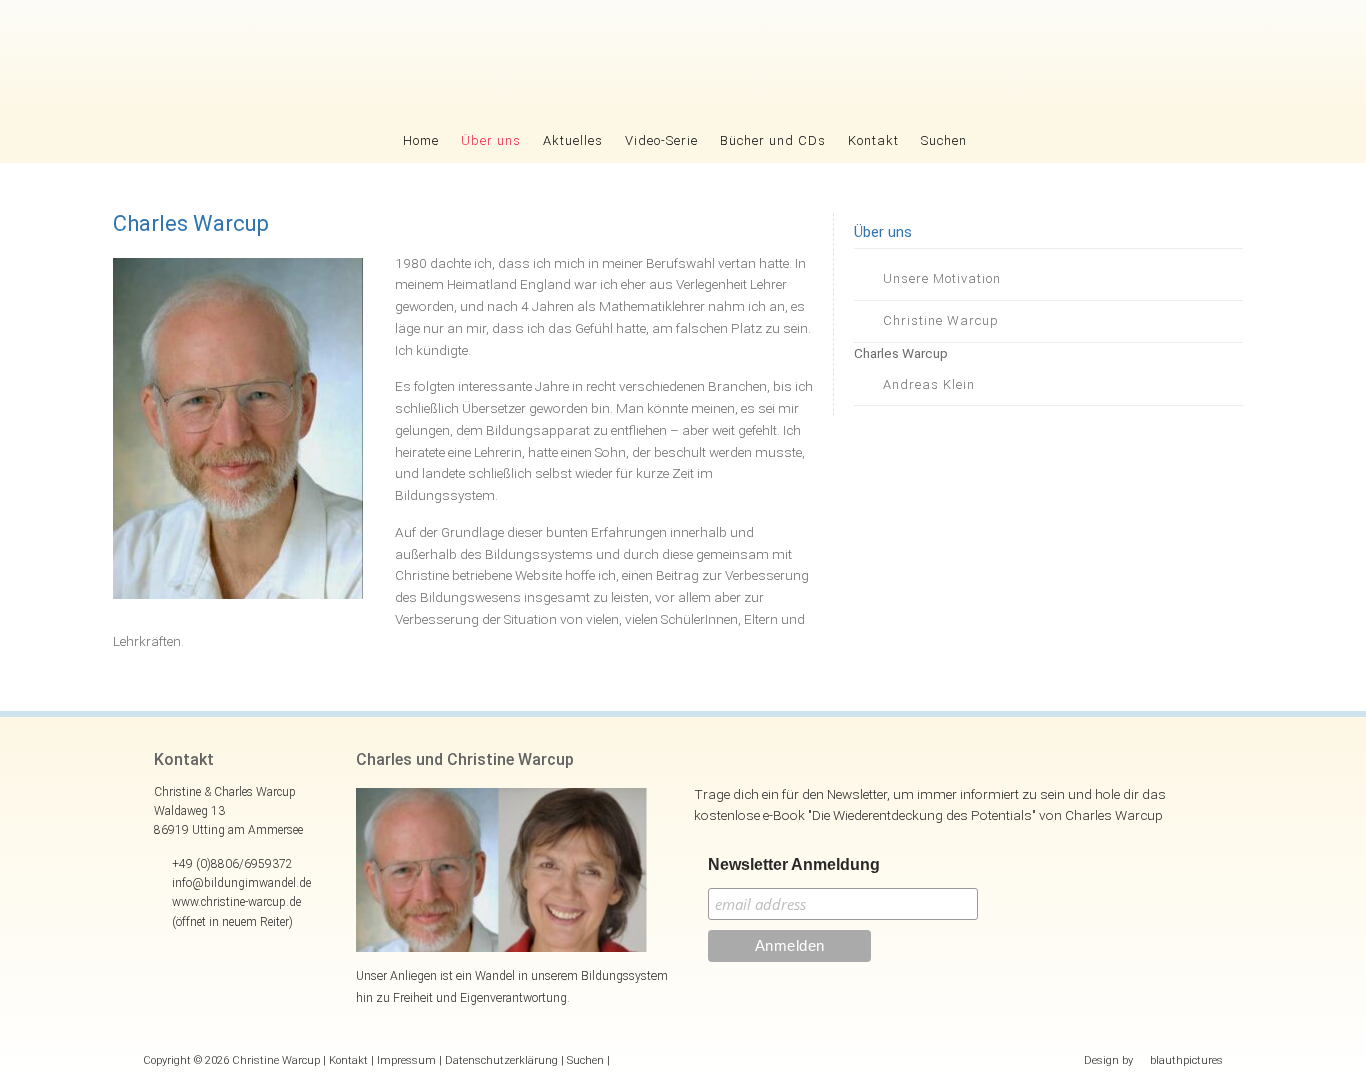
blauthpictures (1186, 1060)
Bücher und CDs (773, 140)
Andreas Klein (929, 384)
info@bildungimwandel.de (241, 883)
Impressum (406, 1060)
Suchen (944, 140)
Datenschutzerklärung (501, 1060)
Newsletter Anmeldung (794, 864)
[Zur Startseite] (683, 60)
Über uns (491, 140)
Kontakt (873, 140)
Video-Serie (661, 140)
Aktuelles (573, 140)
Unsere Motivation (942, 278)
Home (421, 140)
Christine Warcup (941, 320)
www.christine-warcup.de (236, 902)
